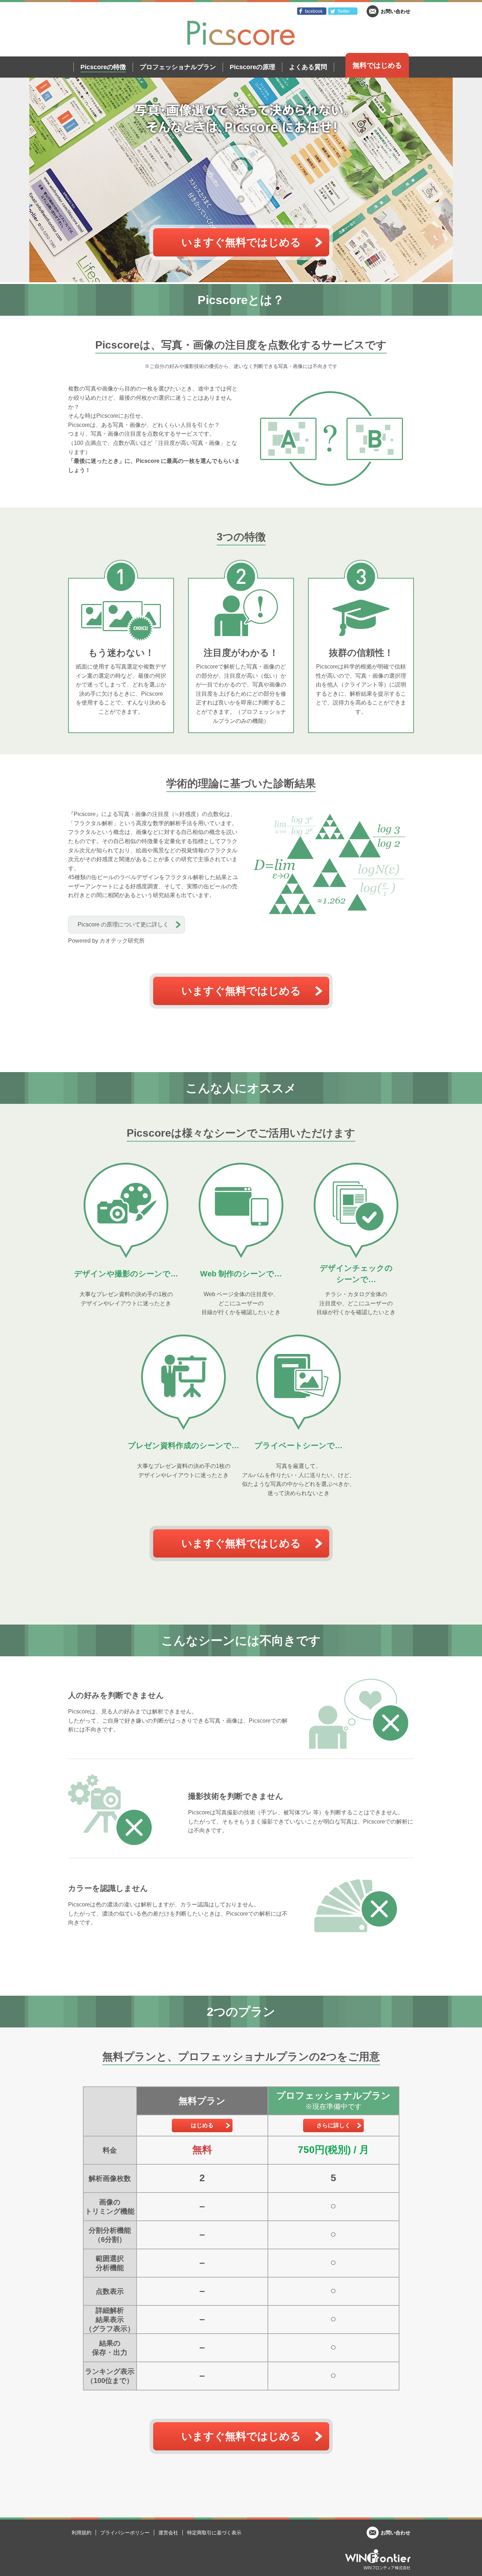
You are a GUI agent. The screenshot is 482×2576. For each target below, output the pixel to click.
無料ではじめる (377, 65)
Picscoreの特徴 (103, 67)
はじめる (202, 2125)
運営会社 (168, 2533)
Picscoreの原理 (252, 67)
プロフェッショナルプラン (178, 67)
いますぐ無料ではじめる (241, 242)
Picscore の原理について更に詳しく (123, 924)
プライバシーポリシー (125, 2533)
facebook (314, 11)
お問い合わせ (396, 11)
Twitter (344, 11)
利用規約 (82, 2533)
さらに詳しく (333, 2125)
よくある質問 (308, 67)
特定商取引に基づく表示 (214, 2533)
